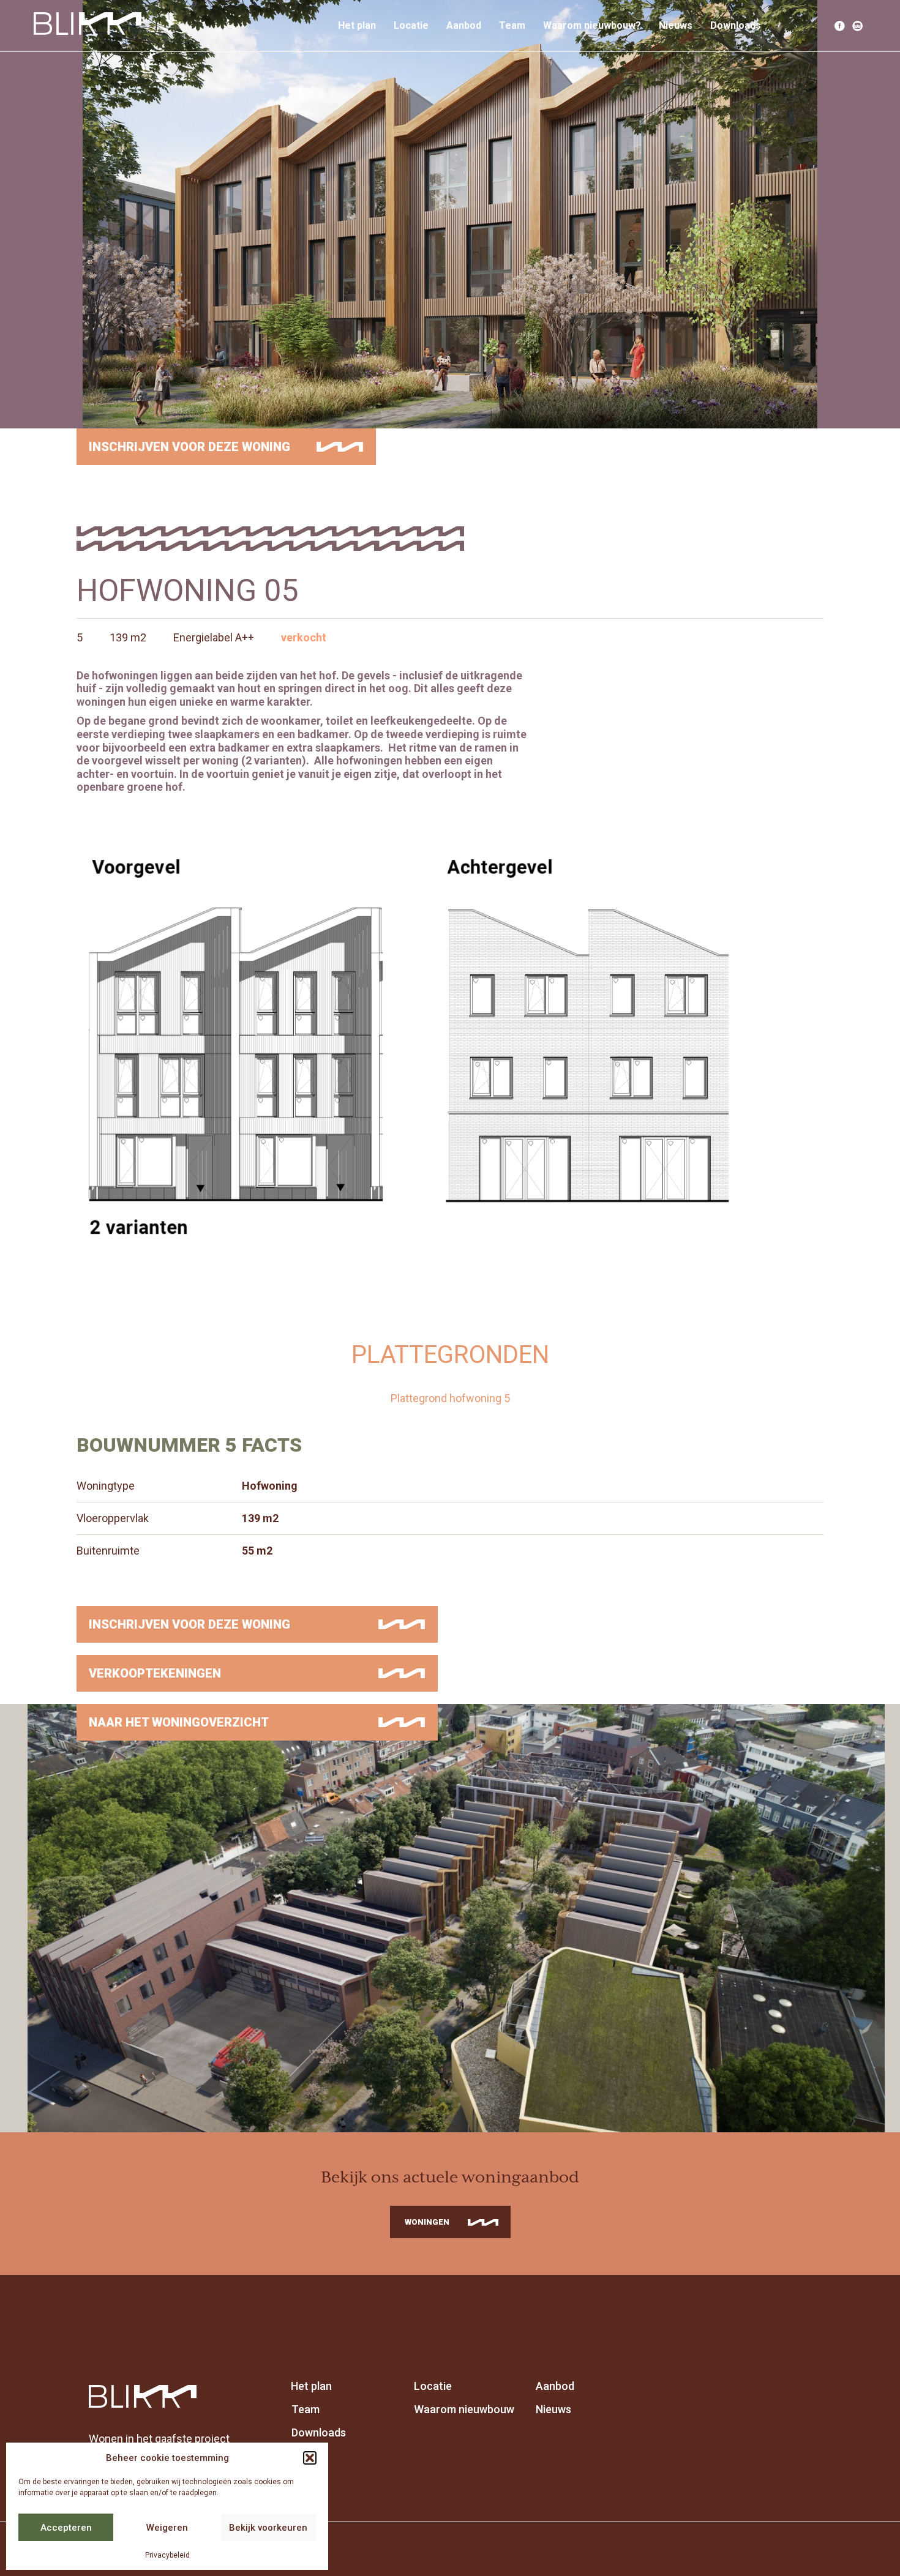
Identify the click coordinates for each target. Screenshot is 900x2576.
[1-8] (450, 1047)
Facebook (840, 26)
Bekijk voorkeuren (268, 2528)
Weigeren (167, 2528)
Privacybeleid (167, 2555)
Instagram (858, 26)
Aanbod (464, 25)
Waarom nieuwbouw (464, 2409)
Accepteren (66, 2528)
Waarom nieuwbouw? (592, 25)
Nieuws (676, 25)
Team (512, 25)
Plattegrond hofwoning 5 (450, 1398)
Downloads (736, 25)
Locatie (411, 25)
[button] (310, 2458)
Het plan (357, 25)
